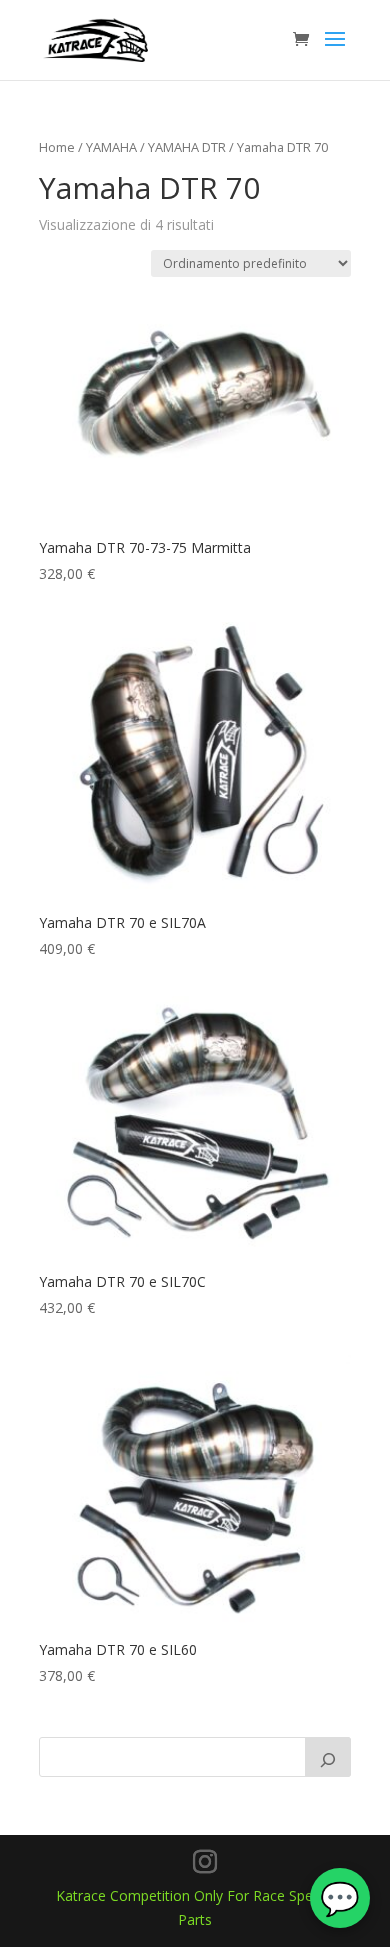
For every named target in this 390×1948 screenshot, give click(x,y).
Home (57, 147)
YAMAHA (111, 147)
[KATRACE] (328, 1757)
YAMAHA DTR (187, 147)
